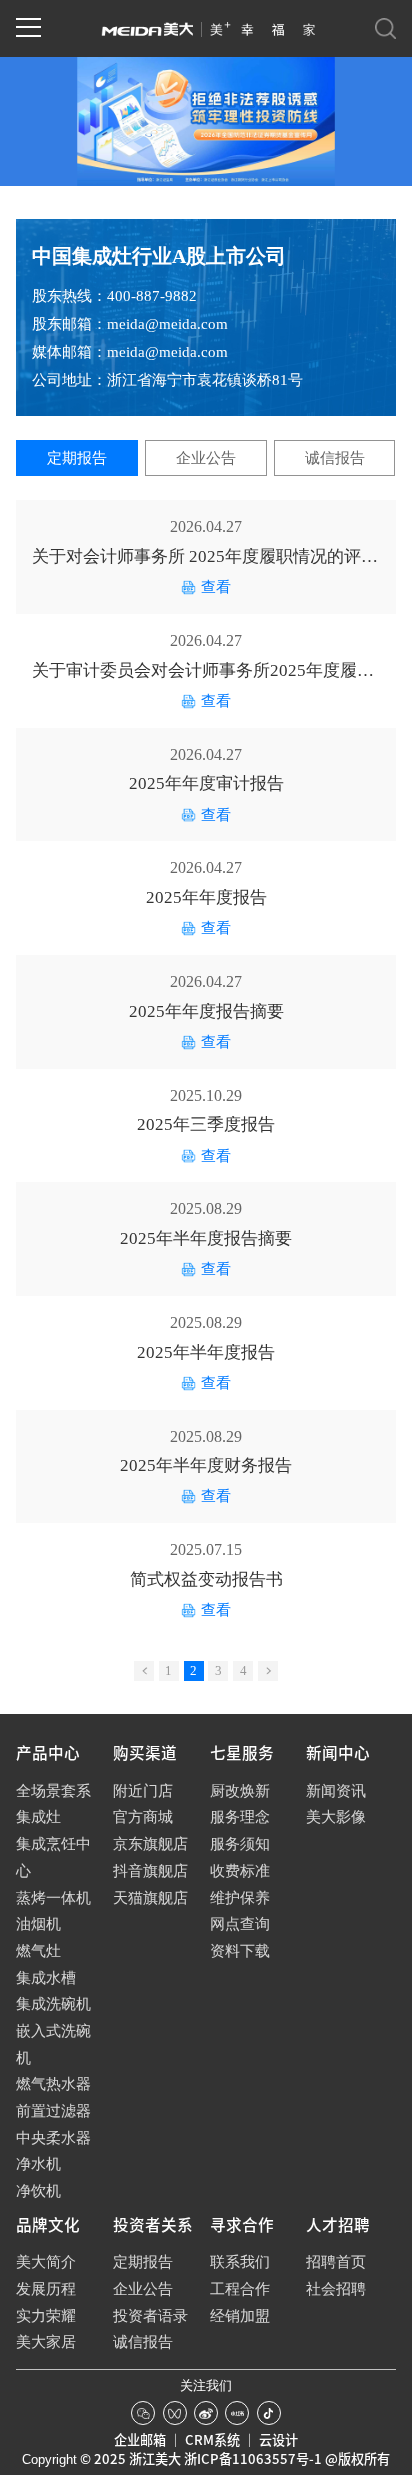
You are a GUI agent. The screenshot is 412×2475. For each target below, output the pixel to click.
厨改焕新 (240, 1791)
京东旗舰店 (150, 1844)
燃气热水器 (53, 2084)
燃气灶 (38, 1951)
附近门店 (143, 1791)
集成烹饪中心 (53, 1857)
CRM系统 (212, 2440)
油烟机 (38, 1924)
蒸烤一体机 (53, 1898)
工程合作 (240, 2289)
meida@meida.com (167, 324)
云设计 (278, 2440)
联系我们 (240, 2262)
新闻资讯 (336, 1791)
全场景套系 (53, 1791)
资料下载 (240, 1951)
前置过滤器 (53, 2111)
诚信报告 (335, 458)
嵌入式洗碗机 (53, 2044)
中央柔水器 (53, 2138)
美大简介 (46, 2262)
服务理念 (240, 1817)
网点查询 (240, 1924)
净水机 (38, 2164)
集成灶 (38, 1817)
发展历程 (46, 2289)
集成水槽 (46, 1978)
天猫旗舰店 (150, 1898)
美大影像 (336, 1817)
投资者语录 (150, 2316)
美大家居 (46, 2342)
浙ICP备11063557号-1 (253, 2459)
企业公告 (206, 458)
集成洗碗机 (53, 2004)
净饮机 (38, 2191)
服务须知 (240, 1844)
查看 (216, 587)
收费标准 (240, 1871)
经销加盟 (240, 2316)
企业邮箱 (140, 2440)
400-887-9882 (152, 296)
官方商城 (143, 1817)
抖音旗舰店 (150, 1871)
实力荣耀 (46, 2316)
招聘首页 (336, 2262)
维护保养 (240, 1898)
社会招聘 (336, 2289)
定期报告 (77, 458)
